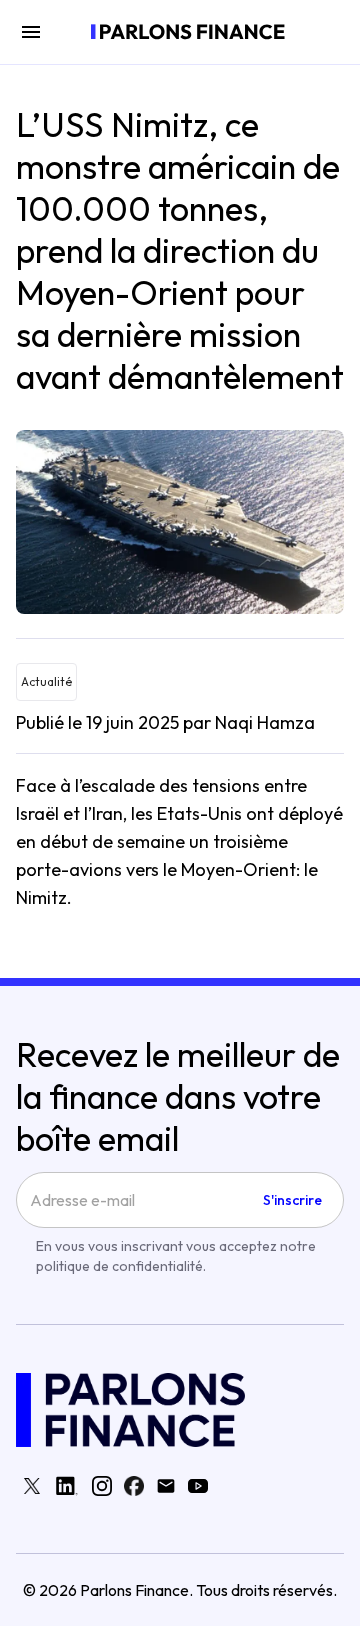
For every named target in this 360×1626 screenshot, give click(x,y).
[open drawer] (31, 32)
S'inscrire (292, 1200)
